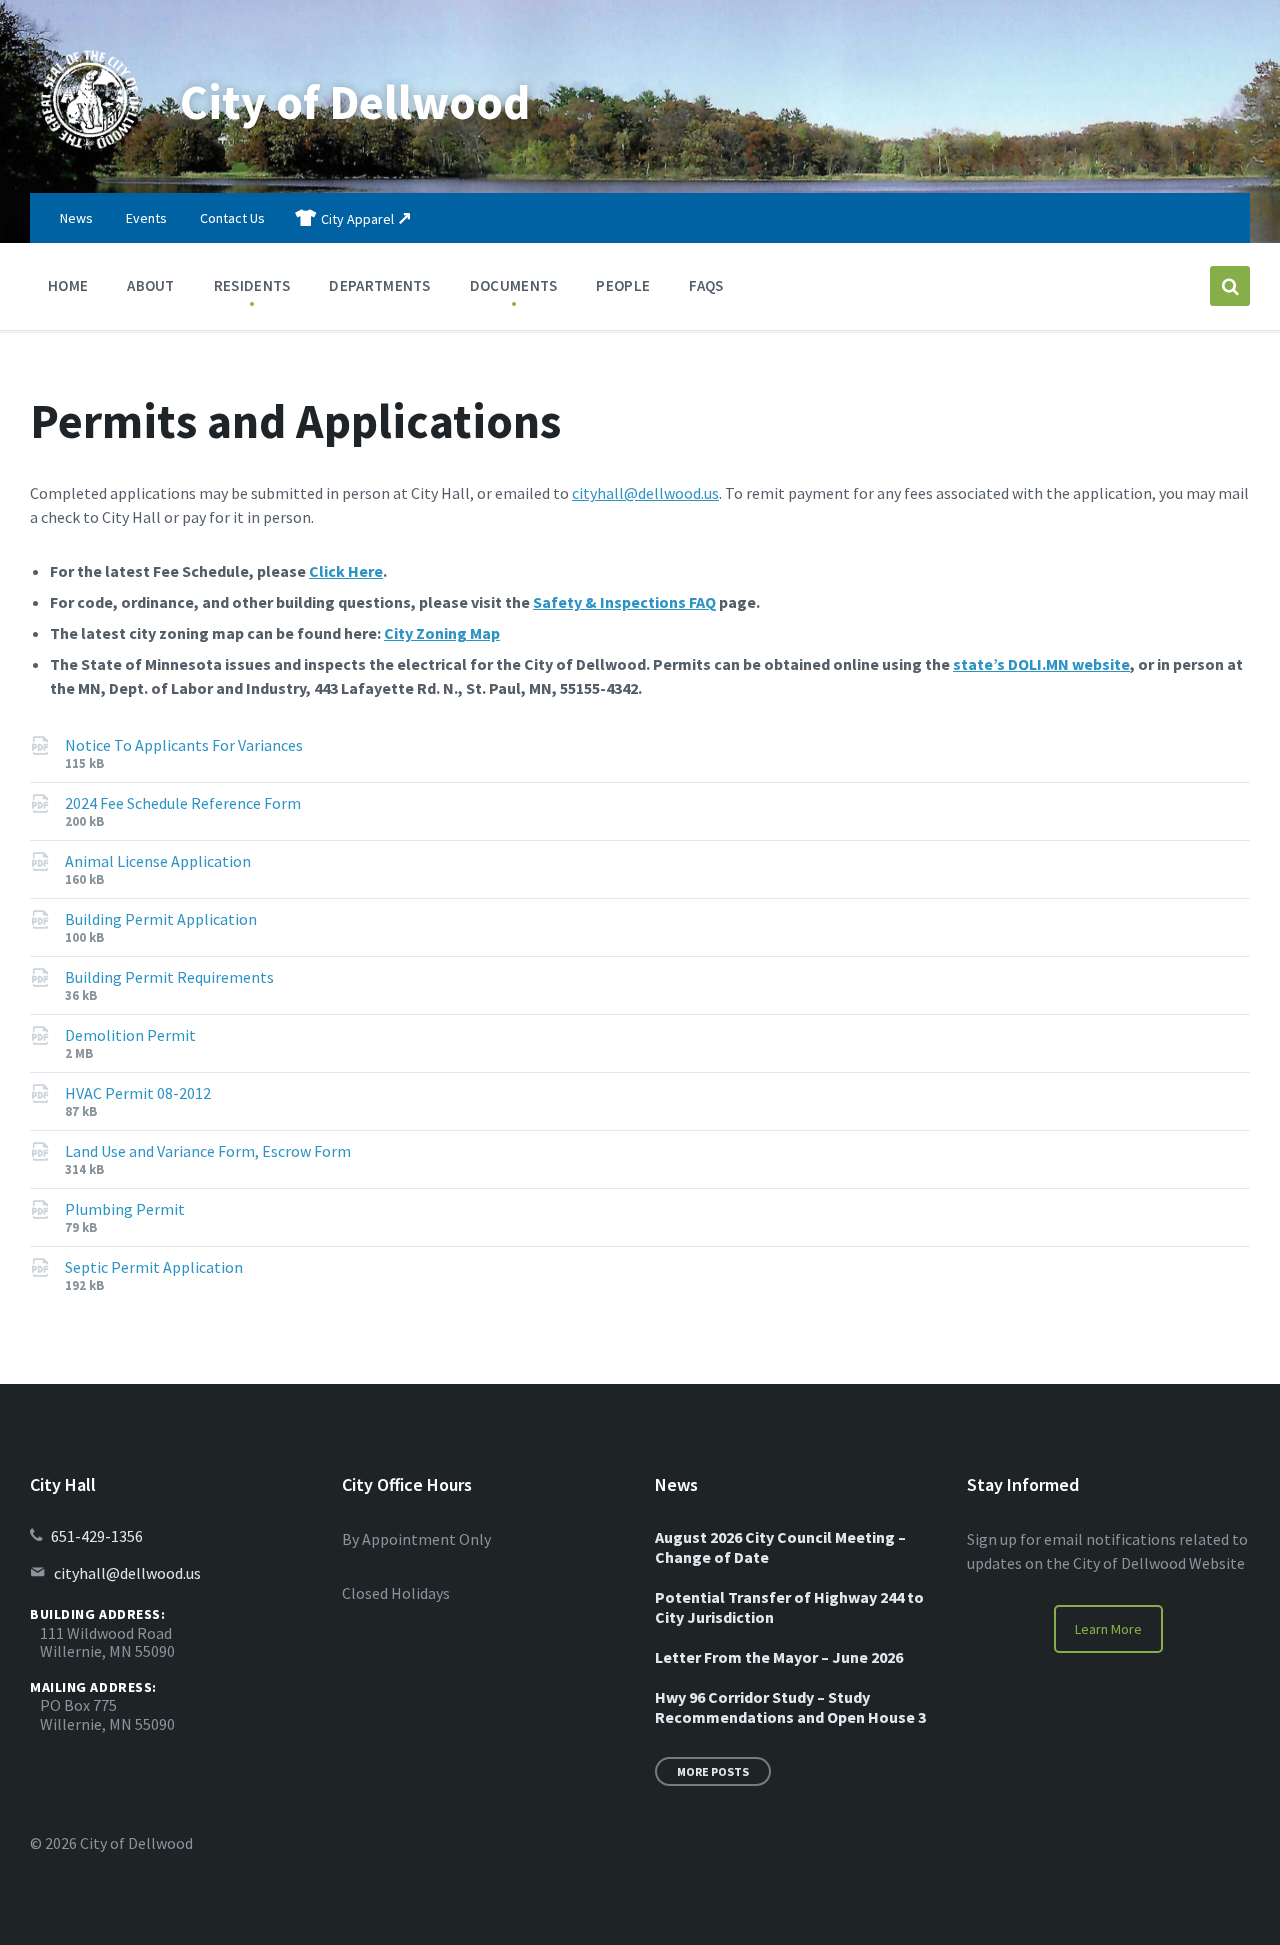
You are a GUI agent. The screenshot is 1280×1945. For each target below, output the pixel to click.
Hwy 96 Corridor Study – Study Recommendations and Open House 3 (790, 1707)
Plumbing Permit (125, 1209)
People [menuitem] (623, 285)
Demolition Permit (130, 1035)
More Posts (713, 1771)
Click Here (346, 571)
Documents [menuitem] (514, 285)
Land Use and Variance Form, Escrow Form (208, 1151)
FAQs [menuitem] (706, 285)
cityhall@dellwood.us (645, 493)
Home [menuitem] (68, 285)
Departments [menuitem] (379, 285)
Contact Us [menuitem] (232, 218)
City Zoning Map (442, 633)
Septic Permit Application (154, 1267)
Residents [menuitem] (252, 285)
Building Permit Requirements (169, 977)
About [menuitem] (151, 285)
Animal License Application (158, 861)
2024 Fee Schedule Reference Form (183, 803)
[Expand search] (1230, 286)
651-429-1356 (97, 1536)
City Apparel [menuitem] (357, 219)
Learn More (1108, 1629)
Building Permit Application (161, 919)
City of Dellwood (355, 102)
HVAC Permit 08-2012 (138, 1093)
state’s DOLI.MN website (1041, 664)
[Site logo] (90, 154)
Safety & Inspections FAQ (624, 602)
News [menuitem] (76, 218)
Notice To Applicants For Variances (184, 745)
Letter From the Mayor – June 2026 (779, 1657)
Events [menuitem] (146, 218)
